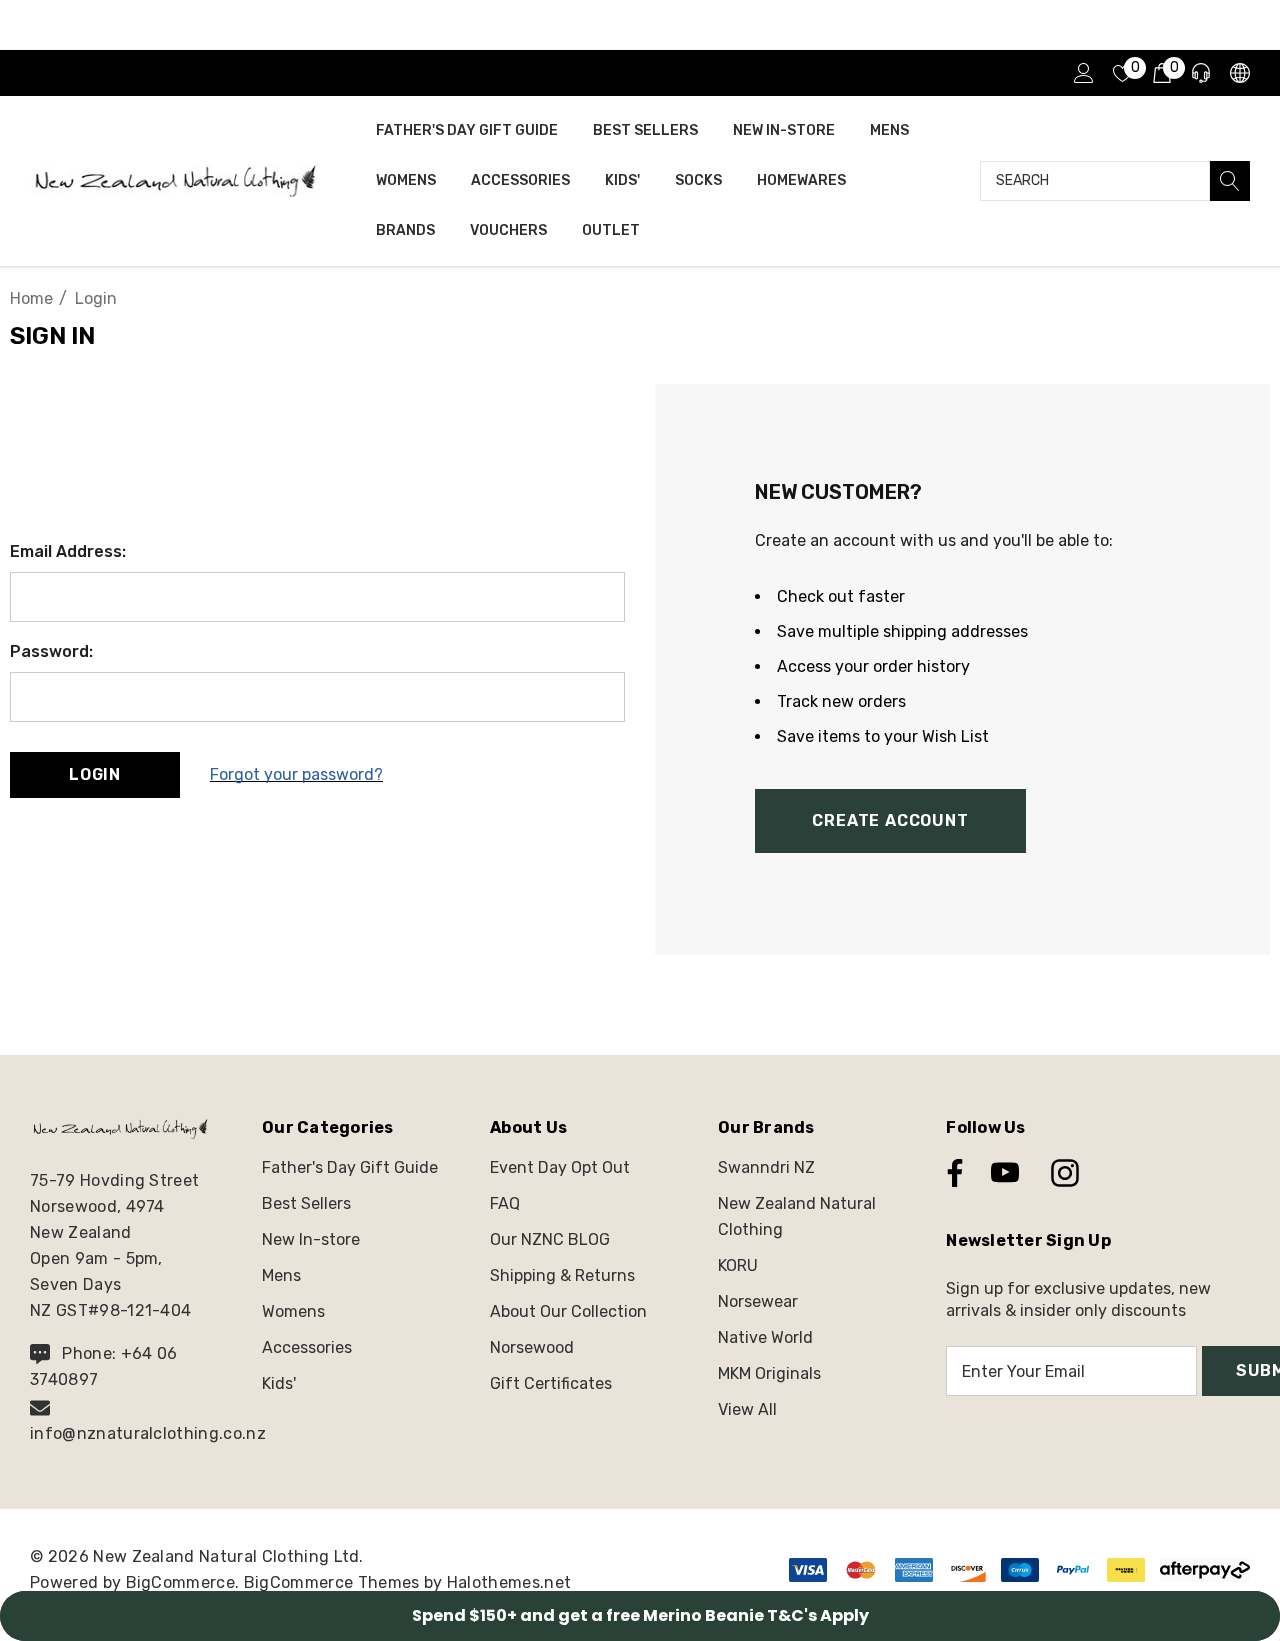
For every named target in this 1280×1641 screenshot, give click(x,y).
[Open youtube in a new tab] (1005, 1173)
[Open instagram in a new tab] (1063, 1173)
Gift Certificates (551, 1383)
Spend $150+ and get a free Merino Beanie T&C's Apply (640, 1615)
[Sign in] (1082, 73)
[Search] (1230, 181)
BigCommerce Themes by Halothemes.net (408, 1582)
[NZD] (1238, 73)
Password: (51, 651)
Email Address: (68, 551)
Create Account (890, 820)
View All (747, 1409)
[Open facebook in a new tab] (950, 1173)
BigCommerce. (185, 1582)
